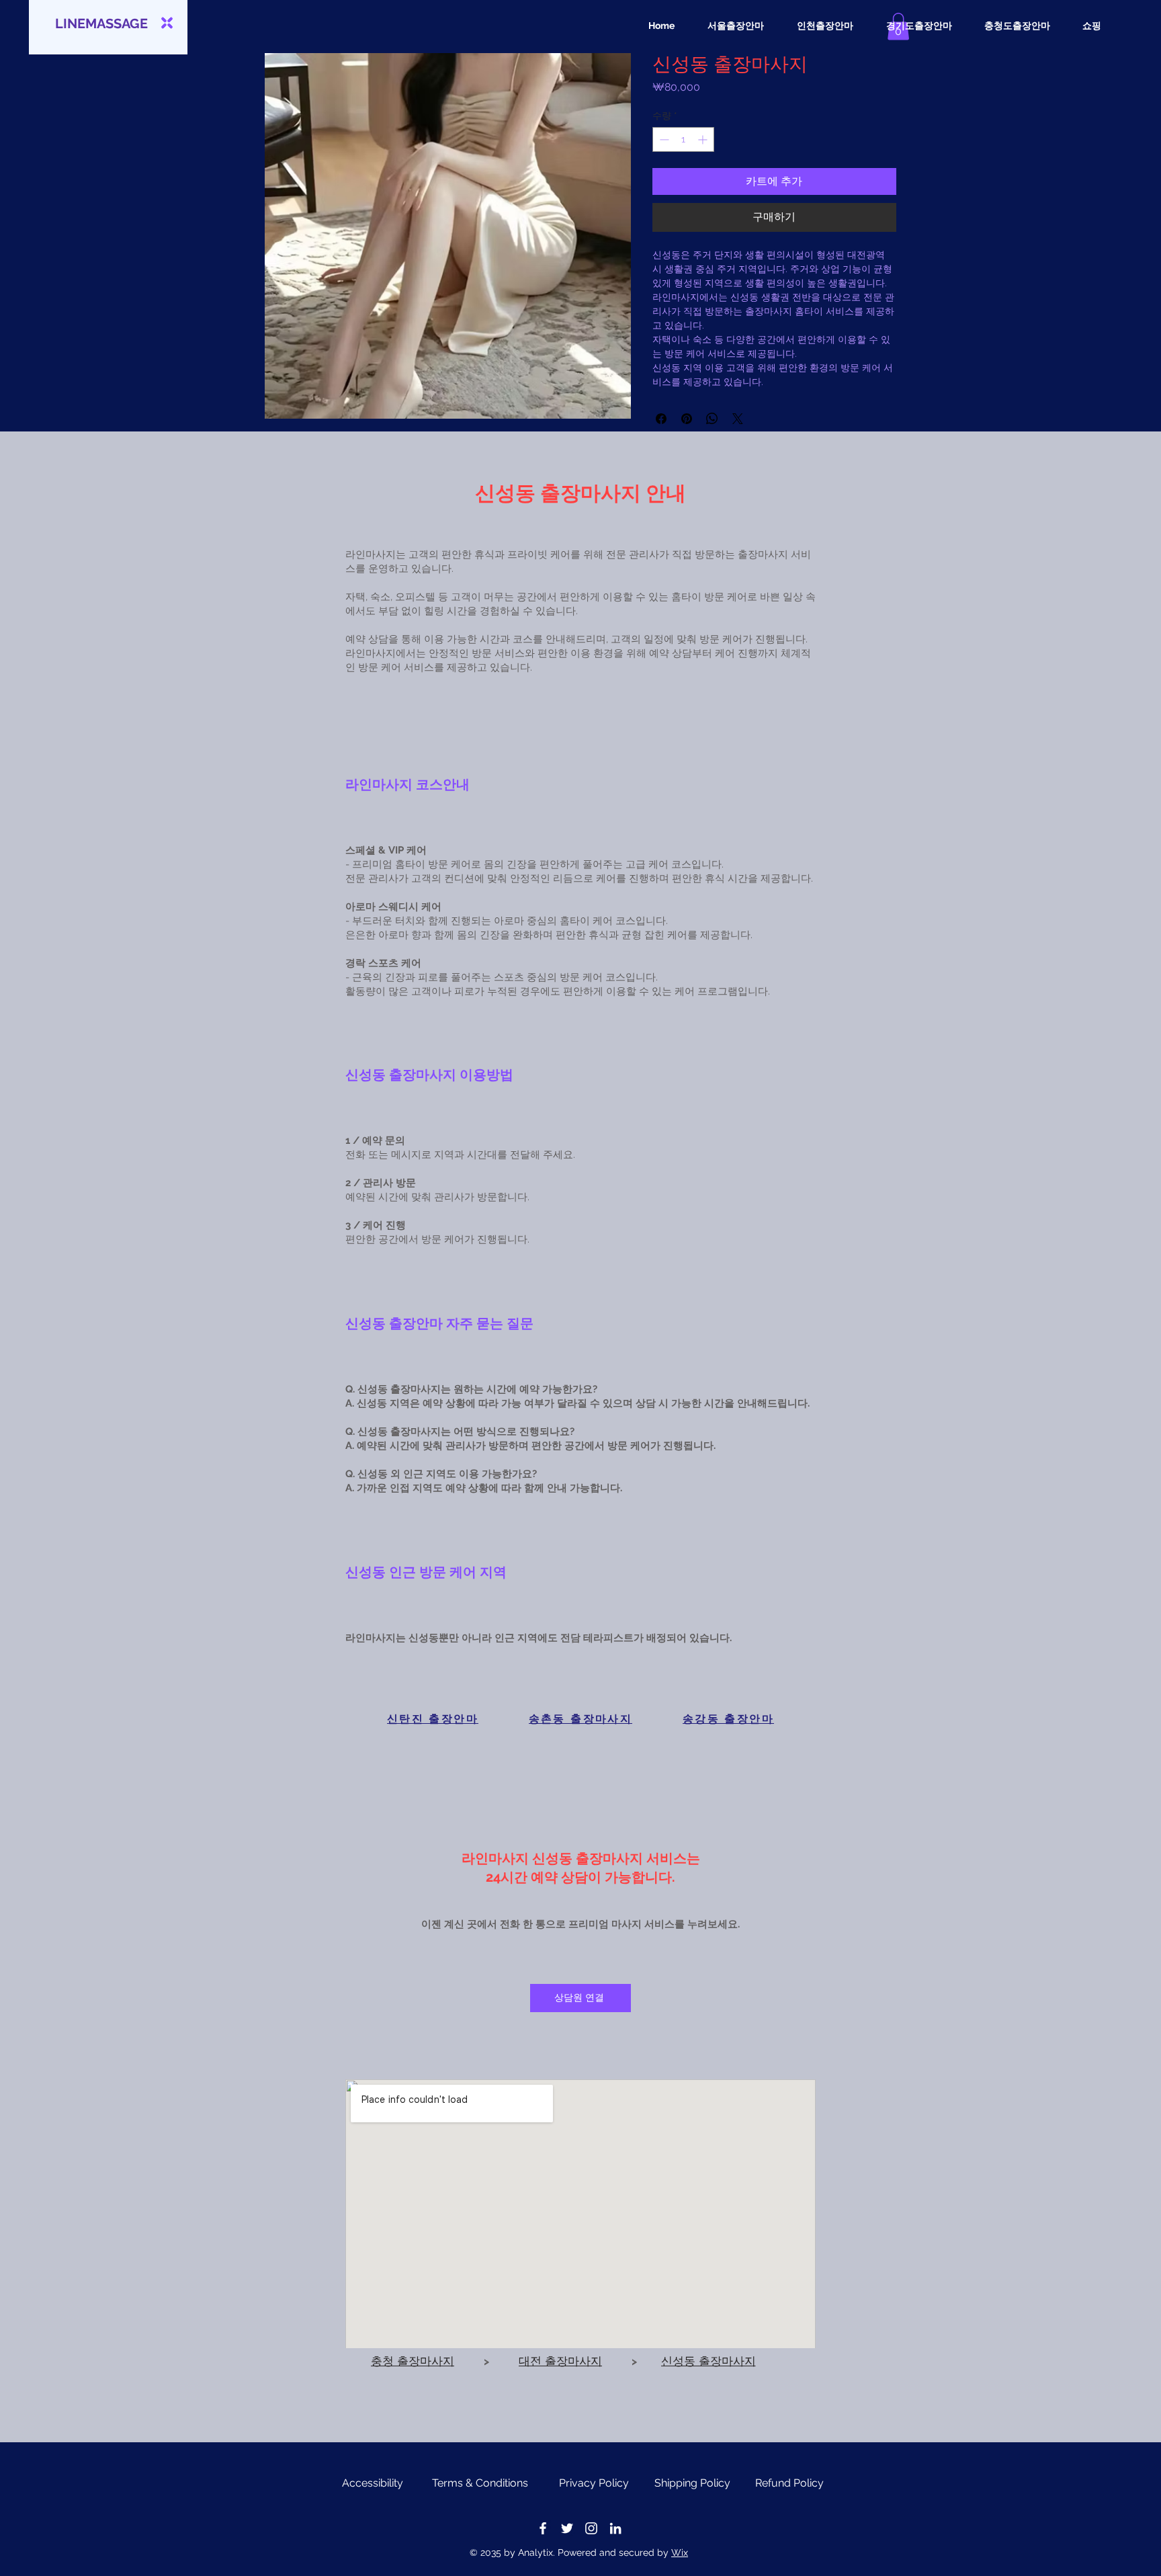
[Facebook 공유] (661, 419)
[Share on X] (738, 419)
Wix (680, 2552)
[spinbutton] (683, 139)
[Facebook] (543, 2528)
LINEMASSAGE (101, 24)
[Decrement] (663, 139)
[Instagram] (591, 2528)
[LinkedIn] (615, 2528)
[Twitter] (567, 2528)
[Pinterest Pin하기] (687, 419)
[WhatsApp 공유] (712, 419)
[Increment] (704, 139)
